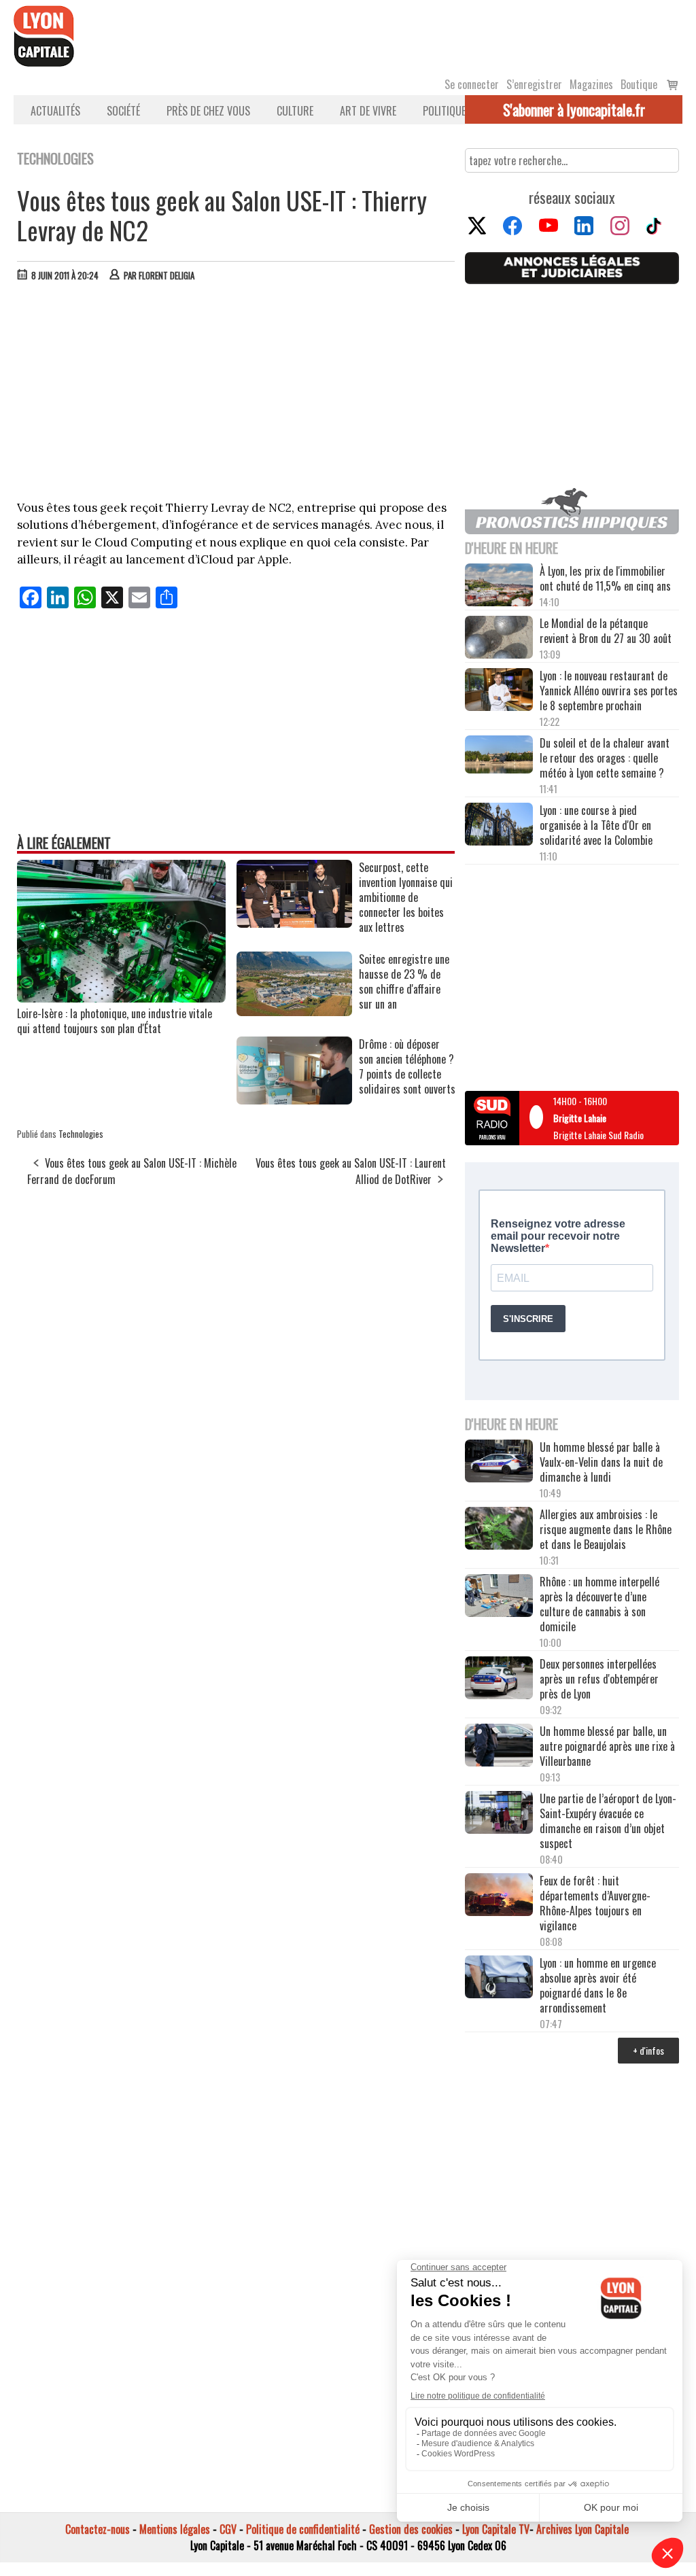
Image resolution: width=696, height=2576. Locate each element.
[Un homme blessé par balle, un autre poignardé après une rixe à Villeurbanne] (499, 1746)
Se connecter (472, 84)
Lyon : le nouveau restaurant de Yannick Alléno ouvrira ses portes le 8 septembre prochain (609, 691)
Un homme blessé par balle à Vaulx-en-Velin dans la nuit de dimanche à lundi (601, 1462)
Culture (295, 111)
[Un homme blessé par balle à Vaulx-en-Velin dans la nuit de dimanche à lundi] (499, 1462)
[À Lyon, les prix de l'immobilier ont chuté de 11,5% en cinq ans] (499, 586)
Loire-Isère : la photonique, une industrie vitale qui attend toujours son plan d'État (115, 1021)
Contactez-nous (98, 2529)
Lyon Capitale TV (496, 2529)
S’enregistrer (534, 84)
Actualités (55, 111)
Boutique (639, 84)
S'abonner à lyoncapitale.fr (574, 109)
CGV (228, 2529)
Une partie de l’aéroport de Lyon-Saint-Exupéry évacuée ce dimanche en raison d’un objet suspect (608, 1821)
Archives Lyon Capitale (582, 2529)
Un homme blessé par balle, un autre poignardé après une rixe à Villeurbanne (607, 1746)
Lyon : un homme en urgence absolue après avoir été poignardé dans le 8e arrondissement (598, 1985)
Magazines (591, 84)
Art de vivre (368, 111)
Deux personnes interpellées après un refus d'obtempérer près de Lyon (599, 1679)
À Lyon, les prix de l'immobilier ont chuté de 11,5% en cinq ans (605, 578)
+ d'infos (648, 2050)
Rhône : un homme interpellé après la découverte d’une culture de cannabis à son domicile (599, 1604)
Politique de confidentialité (303, 2529)
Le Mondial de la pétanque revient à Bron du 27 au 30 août (606, 631)
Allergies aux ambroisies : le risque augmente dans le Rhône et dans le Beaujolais (606, 1529)
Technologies (81, 1134)
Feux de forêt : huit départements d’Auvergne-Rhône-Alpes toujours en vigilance (595, 1903)
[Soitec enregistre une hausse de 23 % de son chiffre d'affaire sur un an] (294, 1011)
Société (123, 111)
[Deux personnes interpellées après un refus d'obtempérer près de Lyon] (499, 1679)
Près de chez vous (208, 111)
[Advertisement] (237, 394)
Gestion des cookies (411, 2529)
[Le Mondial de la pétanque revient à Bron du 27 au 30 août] (499, 638)
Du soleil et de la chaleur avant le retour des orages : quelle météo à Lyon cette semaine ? (605, 758)
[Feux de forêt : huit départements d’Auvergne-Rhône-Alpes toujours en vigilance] (499, 1896)
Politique (444, 111)
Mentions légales (175, 2529)
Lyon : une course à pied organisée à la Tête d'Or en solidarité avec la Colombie (596, 825)
